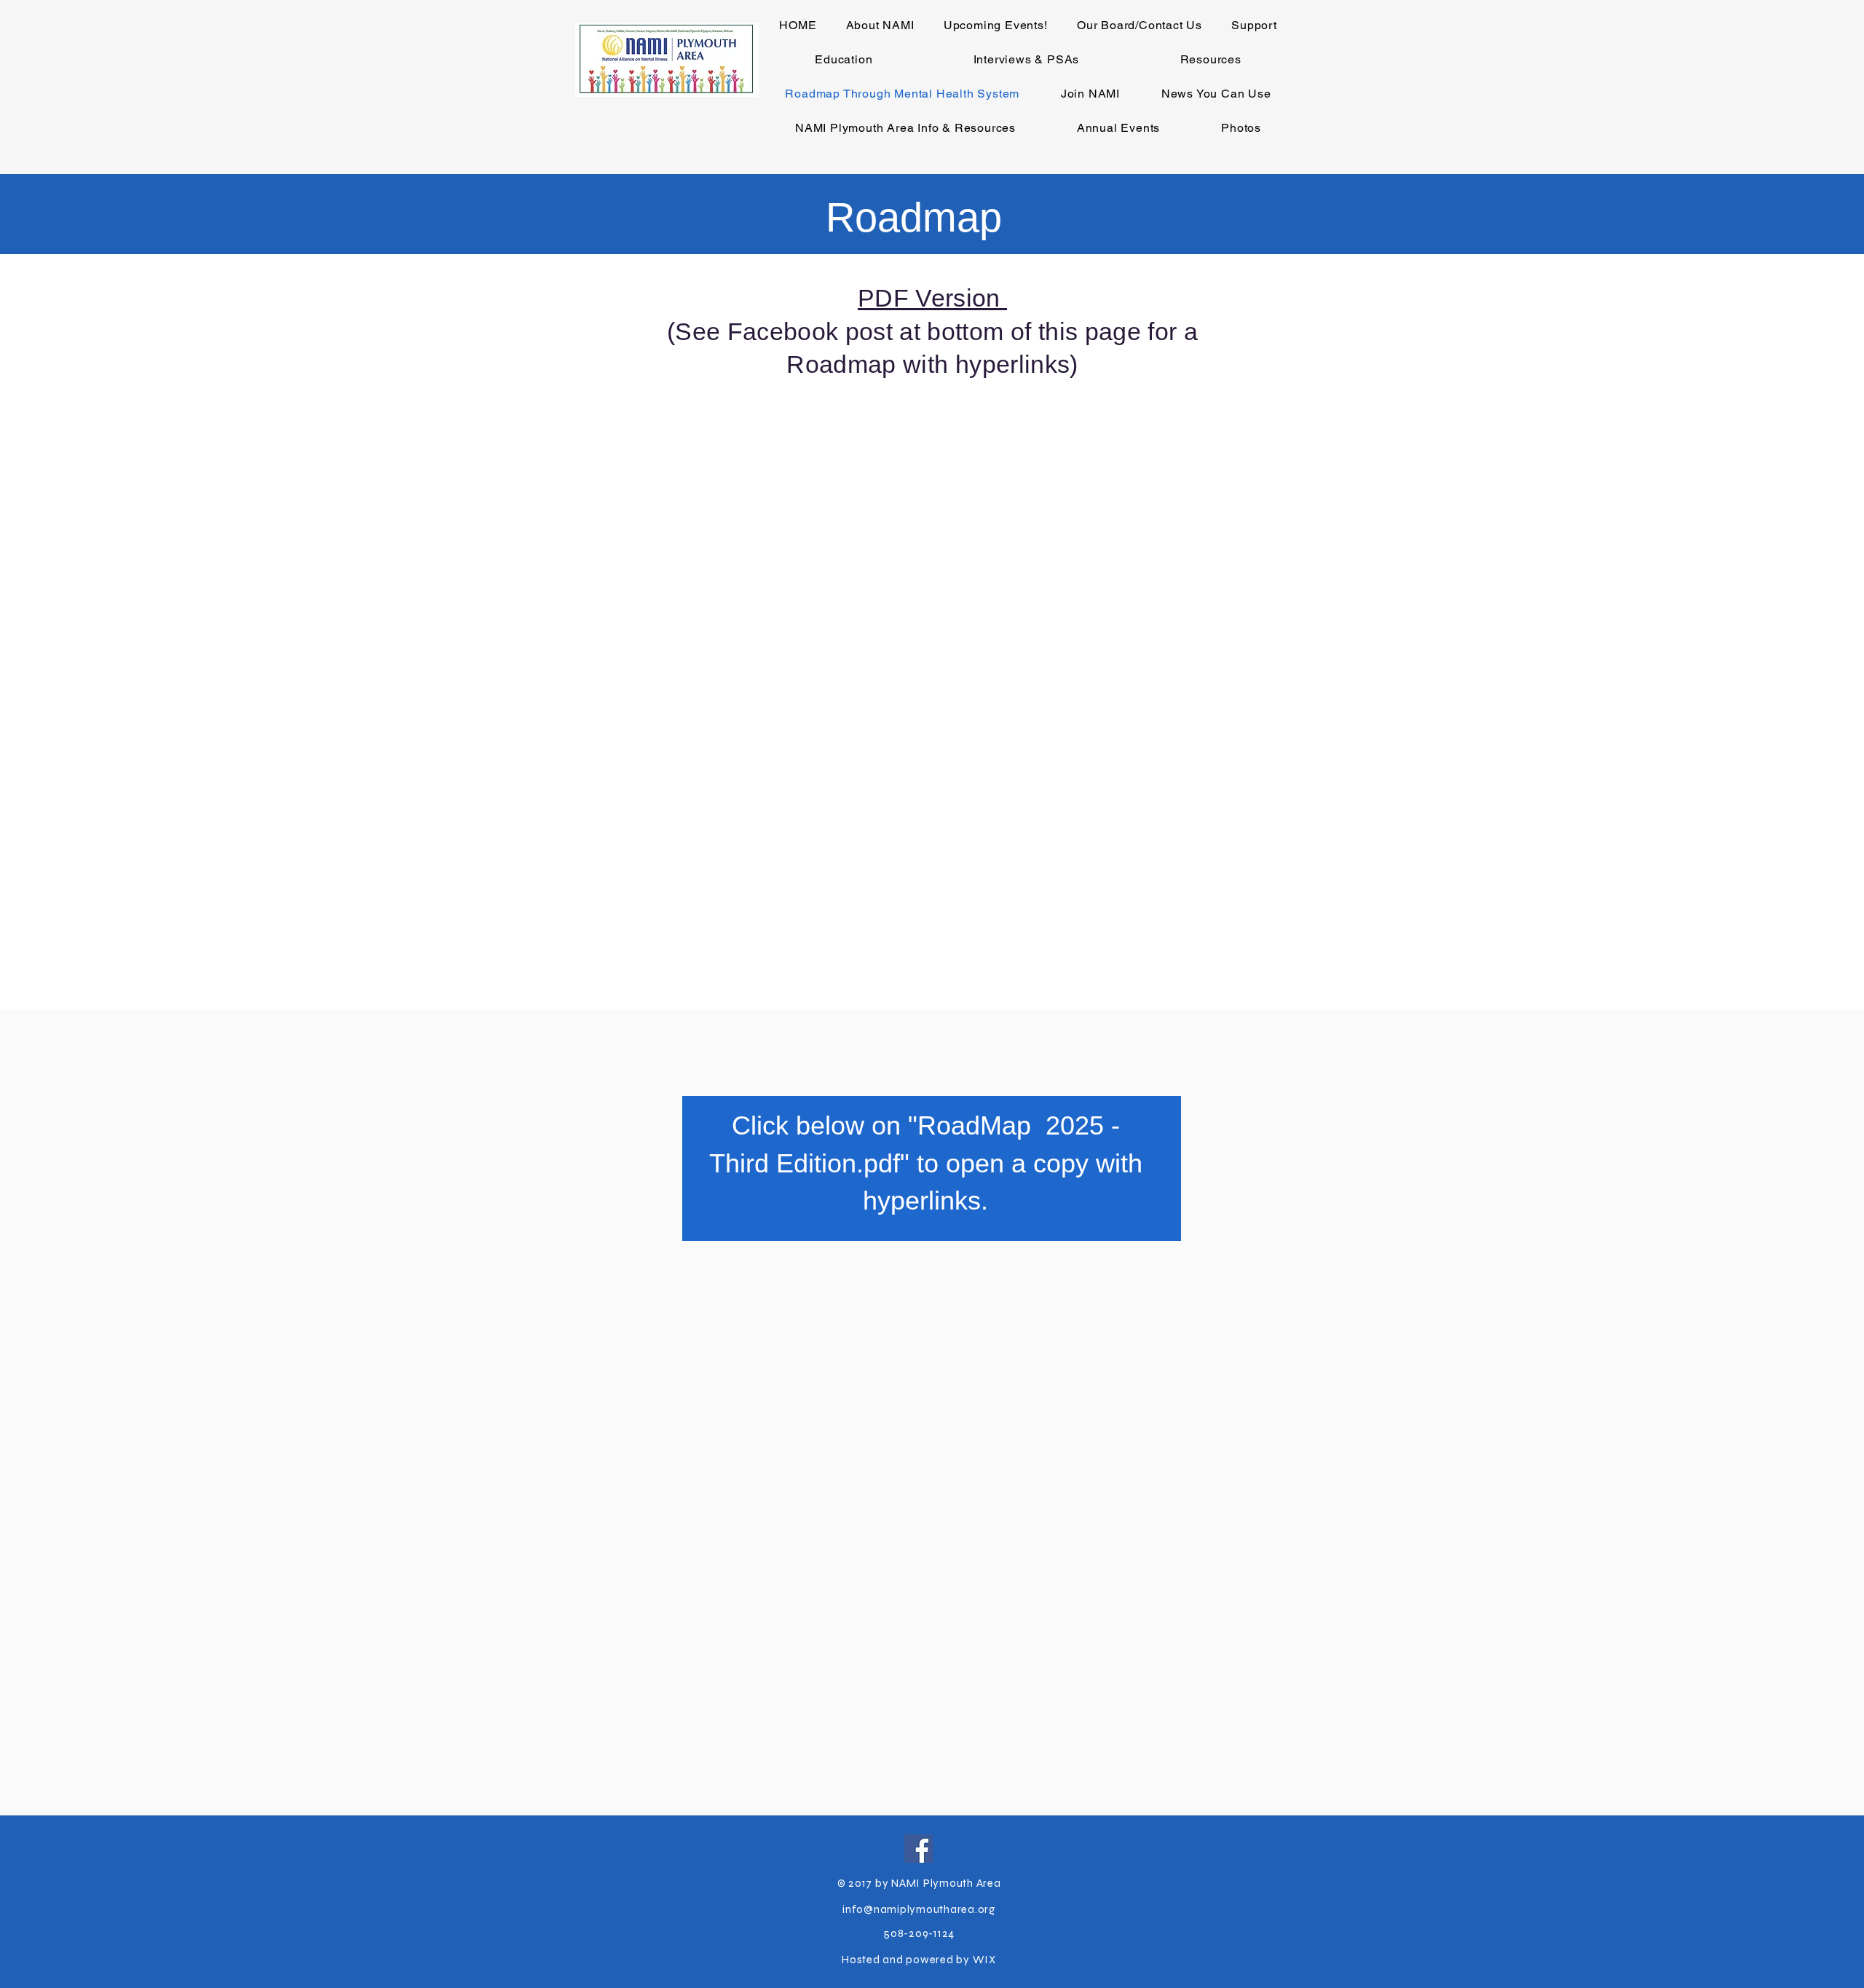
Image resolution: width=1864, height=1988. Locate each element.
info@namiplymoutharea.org (919, 1909)
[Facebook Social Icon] (919, 1849)
